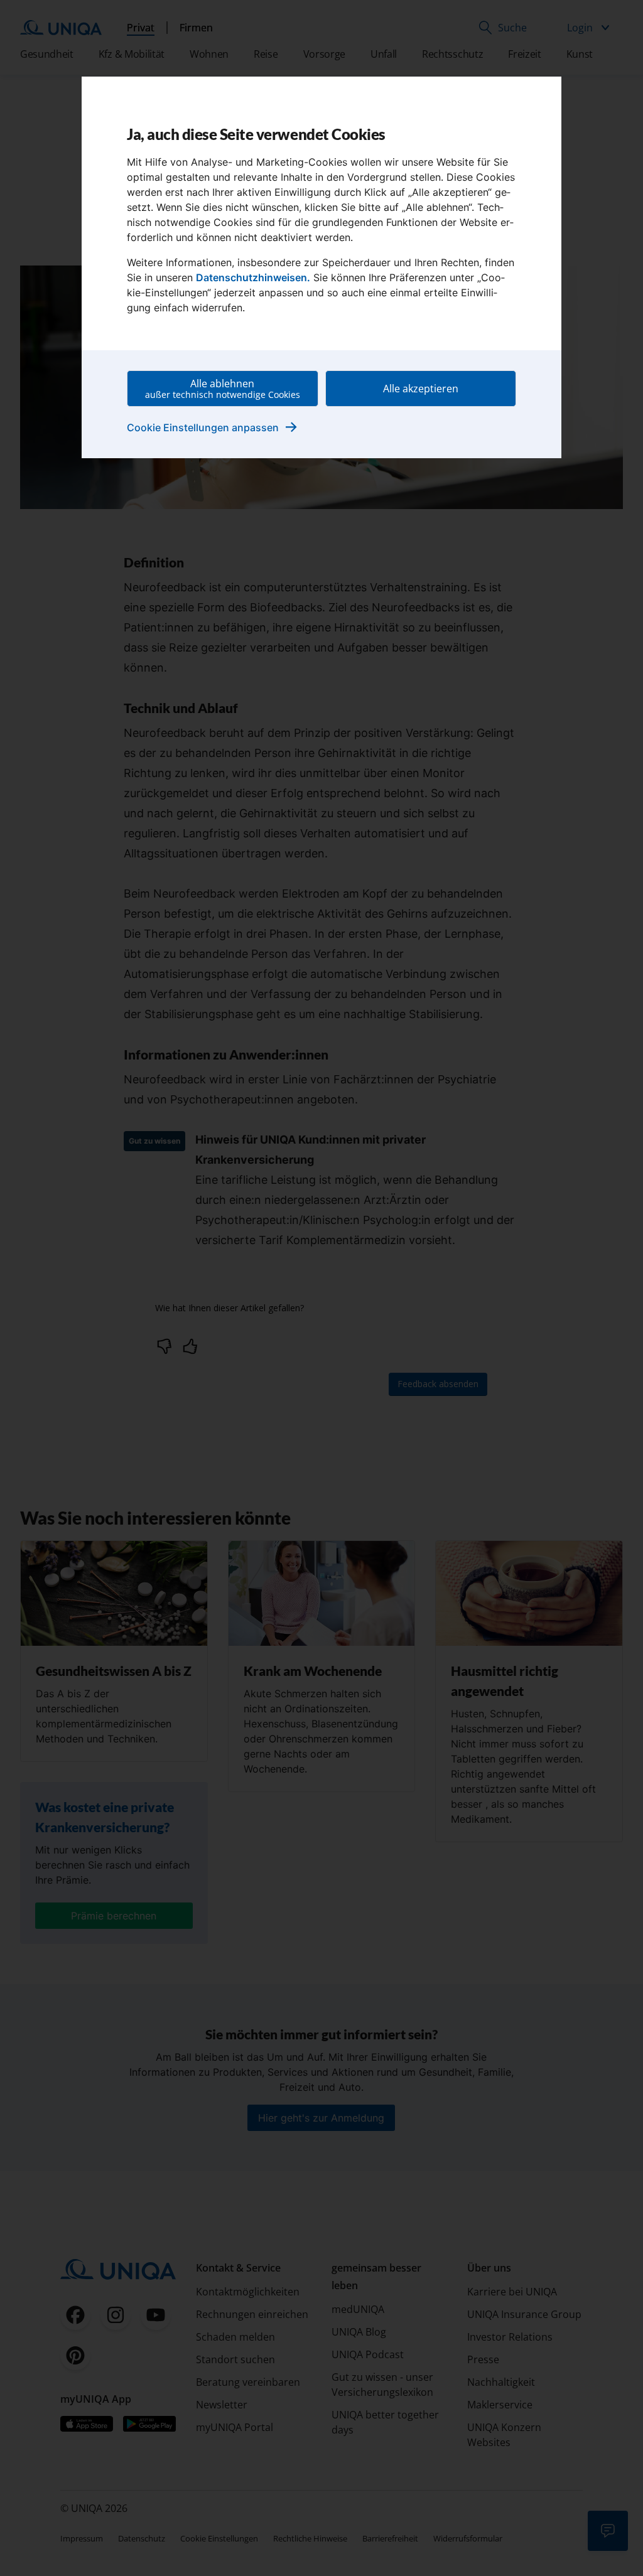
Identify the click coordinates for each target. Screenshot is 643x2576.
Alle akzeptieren (421, 389)
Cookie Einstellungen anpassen (213, 427)
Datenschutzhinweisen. (253, 277)
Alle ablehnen (223, 389)
